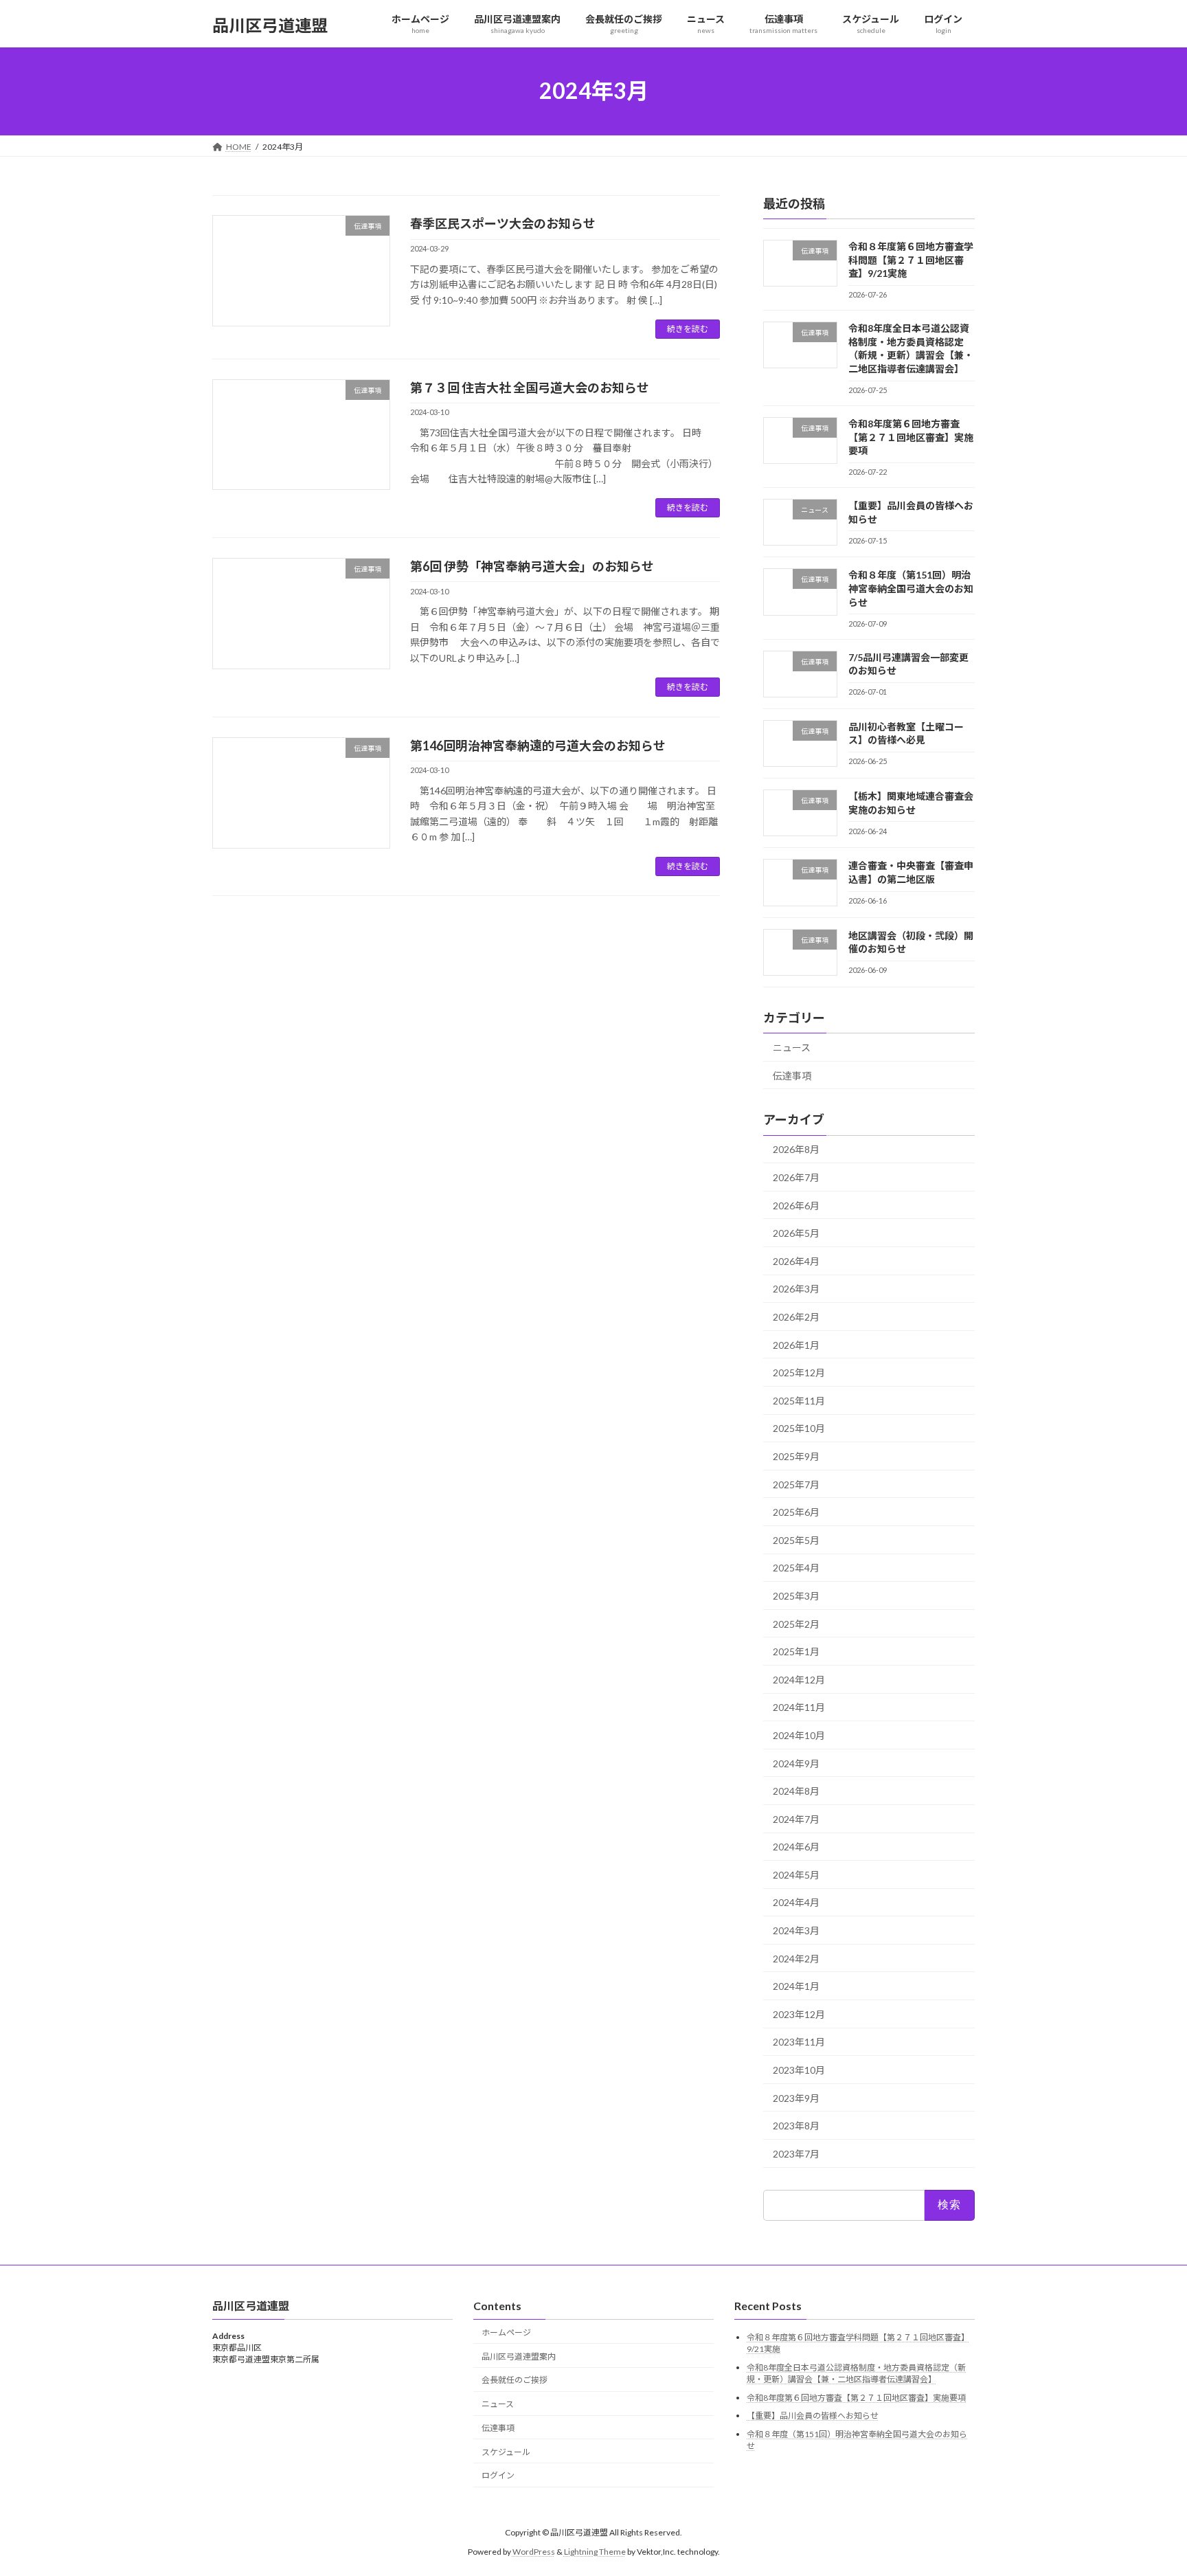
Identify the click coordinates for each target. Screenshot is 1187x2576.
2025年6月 (796, 1512)
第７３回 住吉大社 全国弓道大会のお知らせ (530, 388)
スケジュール (506, 2452)
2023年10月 (799, 2070)
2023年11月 (799, 2042)
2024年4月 (796, 1902)
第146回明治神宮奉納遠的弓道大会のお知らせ (538, 746)
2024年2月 (796, 1958)
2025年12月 (799, 1373)
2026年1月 (796, 1344)
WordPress (534, 2552)
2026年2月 (796, 1317)
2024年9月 (796, 1763)
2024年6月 (796, 1847)
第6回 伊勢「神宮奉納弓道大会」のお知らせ (532, 566)
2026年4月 (796, 1261)
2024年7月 (796, 1818)
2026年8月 (796, 1149)
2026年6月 (796, 1205)
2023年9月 (796, 2097)
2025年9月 (796, 1456)
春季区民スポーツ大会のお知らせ (503, 223)
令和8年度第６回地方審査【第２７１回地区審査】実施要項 (911, 437)
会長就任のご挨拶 (515, 2380)
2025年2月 (796, 1623)
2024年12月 (799, 1679)
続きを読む (688, 329)
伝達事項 (792, 1075)
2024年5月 (796, 1874)
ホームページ (506, 2332)
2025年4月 (796, 1568)
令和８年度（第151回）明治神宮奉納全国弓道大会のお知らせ (911, 588)
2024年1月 (796, 1986)
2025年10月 (799, 1428)
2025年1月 (796, 1651)
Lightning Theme (595, 2552)
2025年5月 (796, 1539)
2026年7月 (796, 1177)
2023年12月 (799, 2014)
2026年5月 (796, 1233)
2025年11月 (799, 1400)
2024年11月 (799, 1707)
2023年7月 (796, 2153)
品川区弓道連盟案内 (519, 2356)
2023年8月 (796, 2126)
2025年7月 (796, 1484)
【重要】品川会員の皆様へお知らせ (813, 2416)
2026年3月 (796, 1289)
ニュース (792, 1048)
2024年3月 (796, 1930)
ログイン (498, 2475)
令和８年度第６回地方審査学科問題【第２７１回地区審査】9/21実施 (911, 260)
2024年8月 (796, 1791)
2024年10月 (799, 1735)
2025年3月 (796, 1596)
